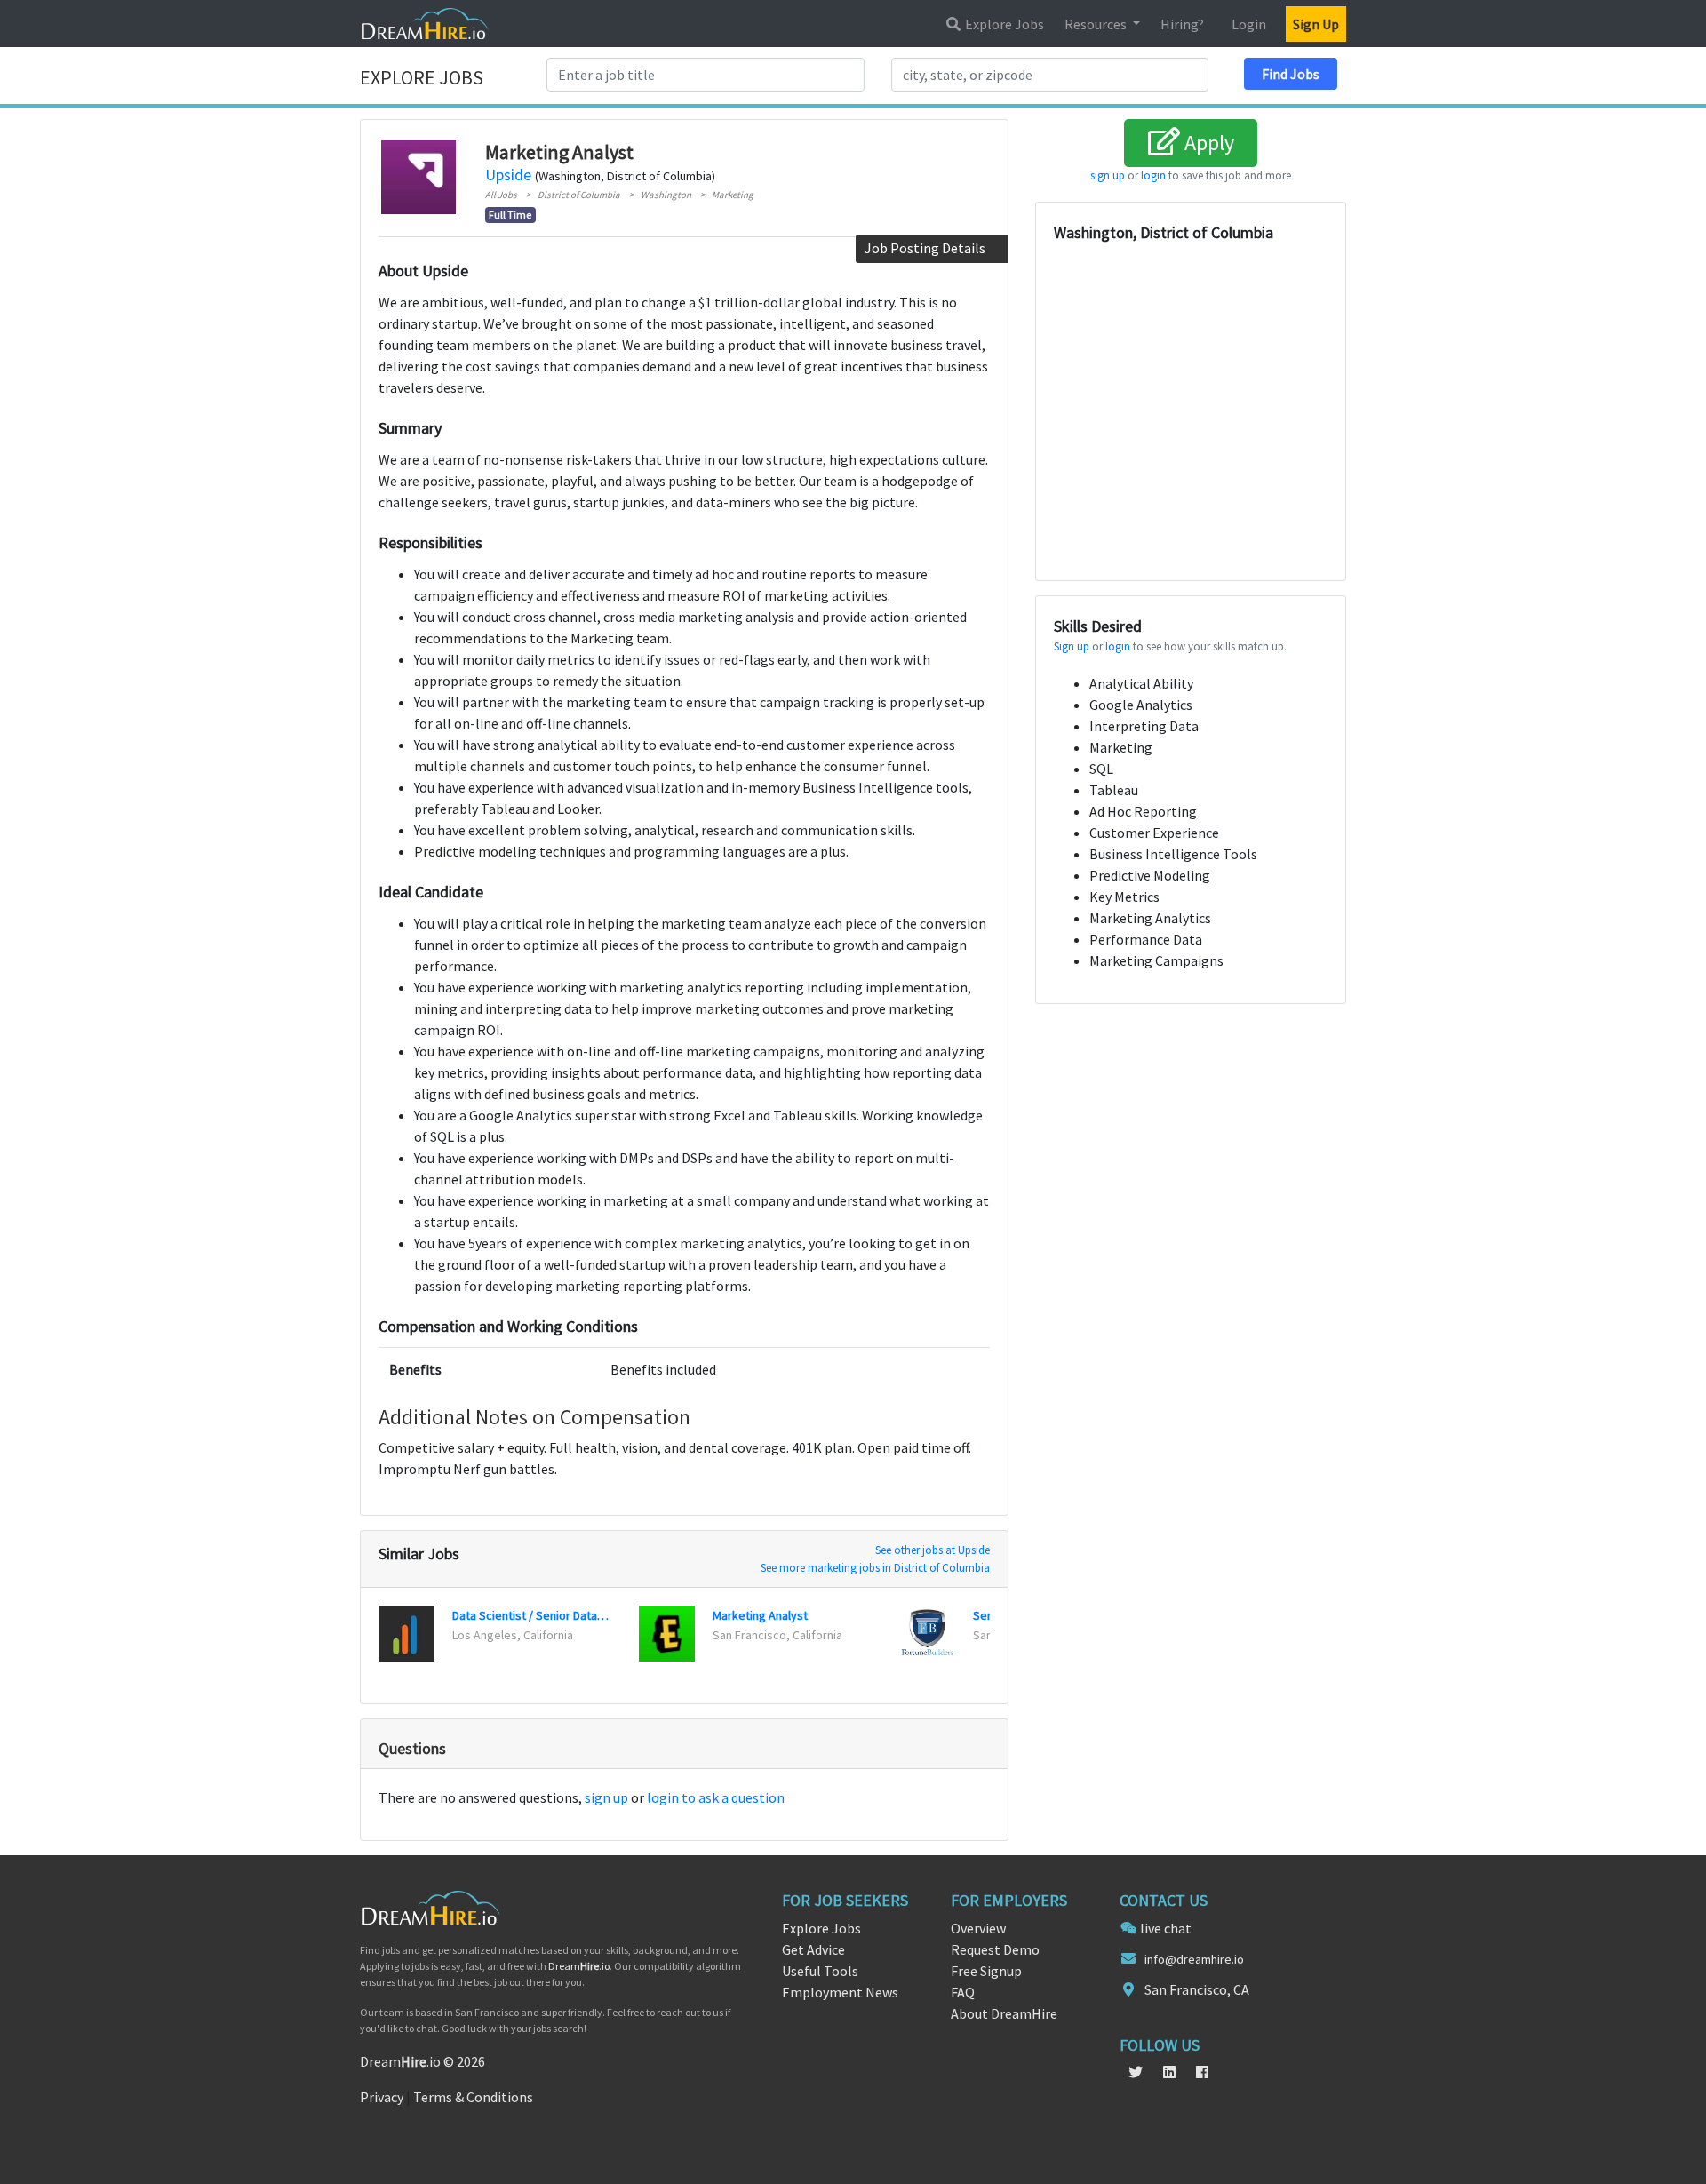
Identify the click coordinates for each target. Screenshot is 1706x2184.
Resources (1097, 24)
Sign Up (1316, 24)
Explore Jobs (1003, 24)
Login (1249, 24)
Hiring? (1182, 24)
